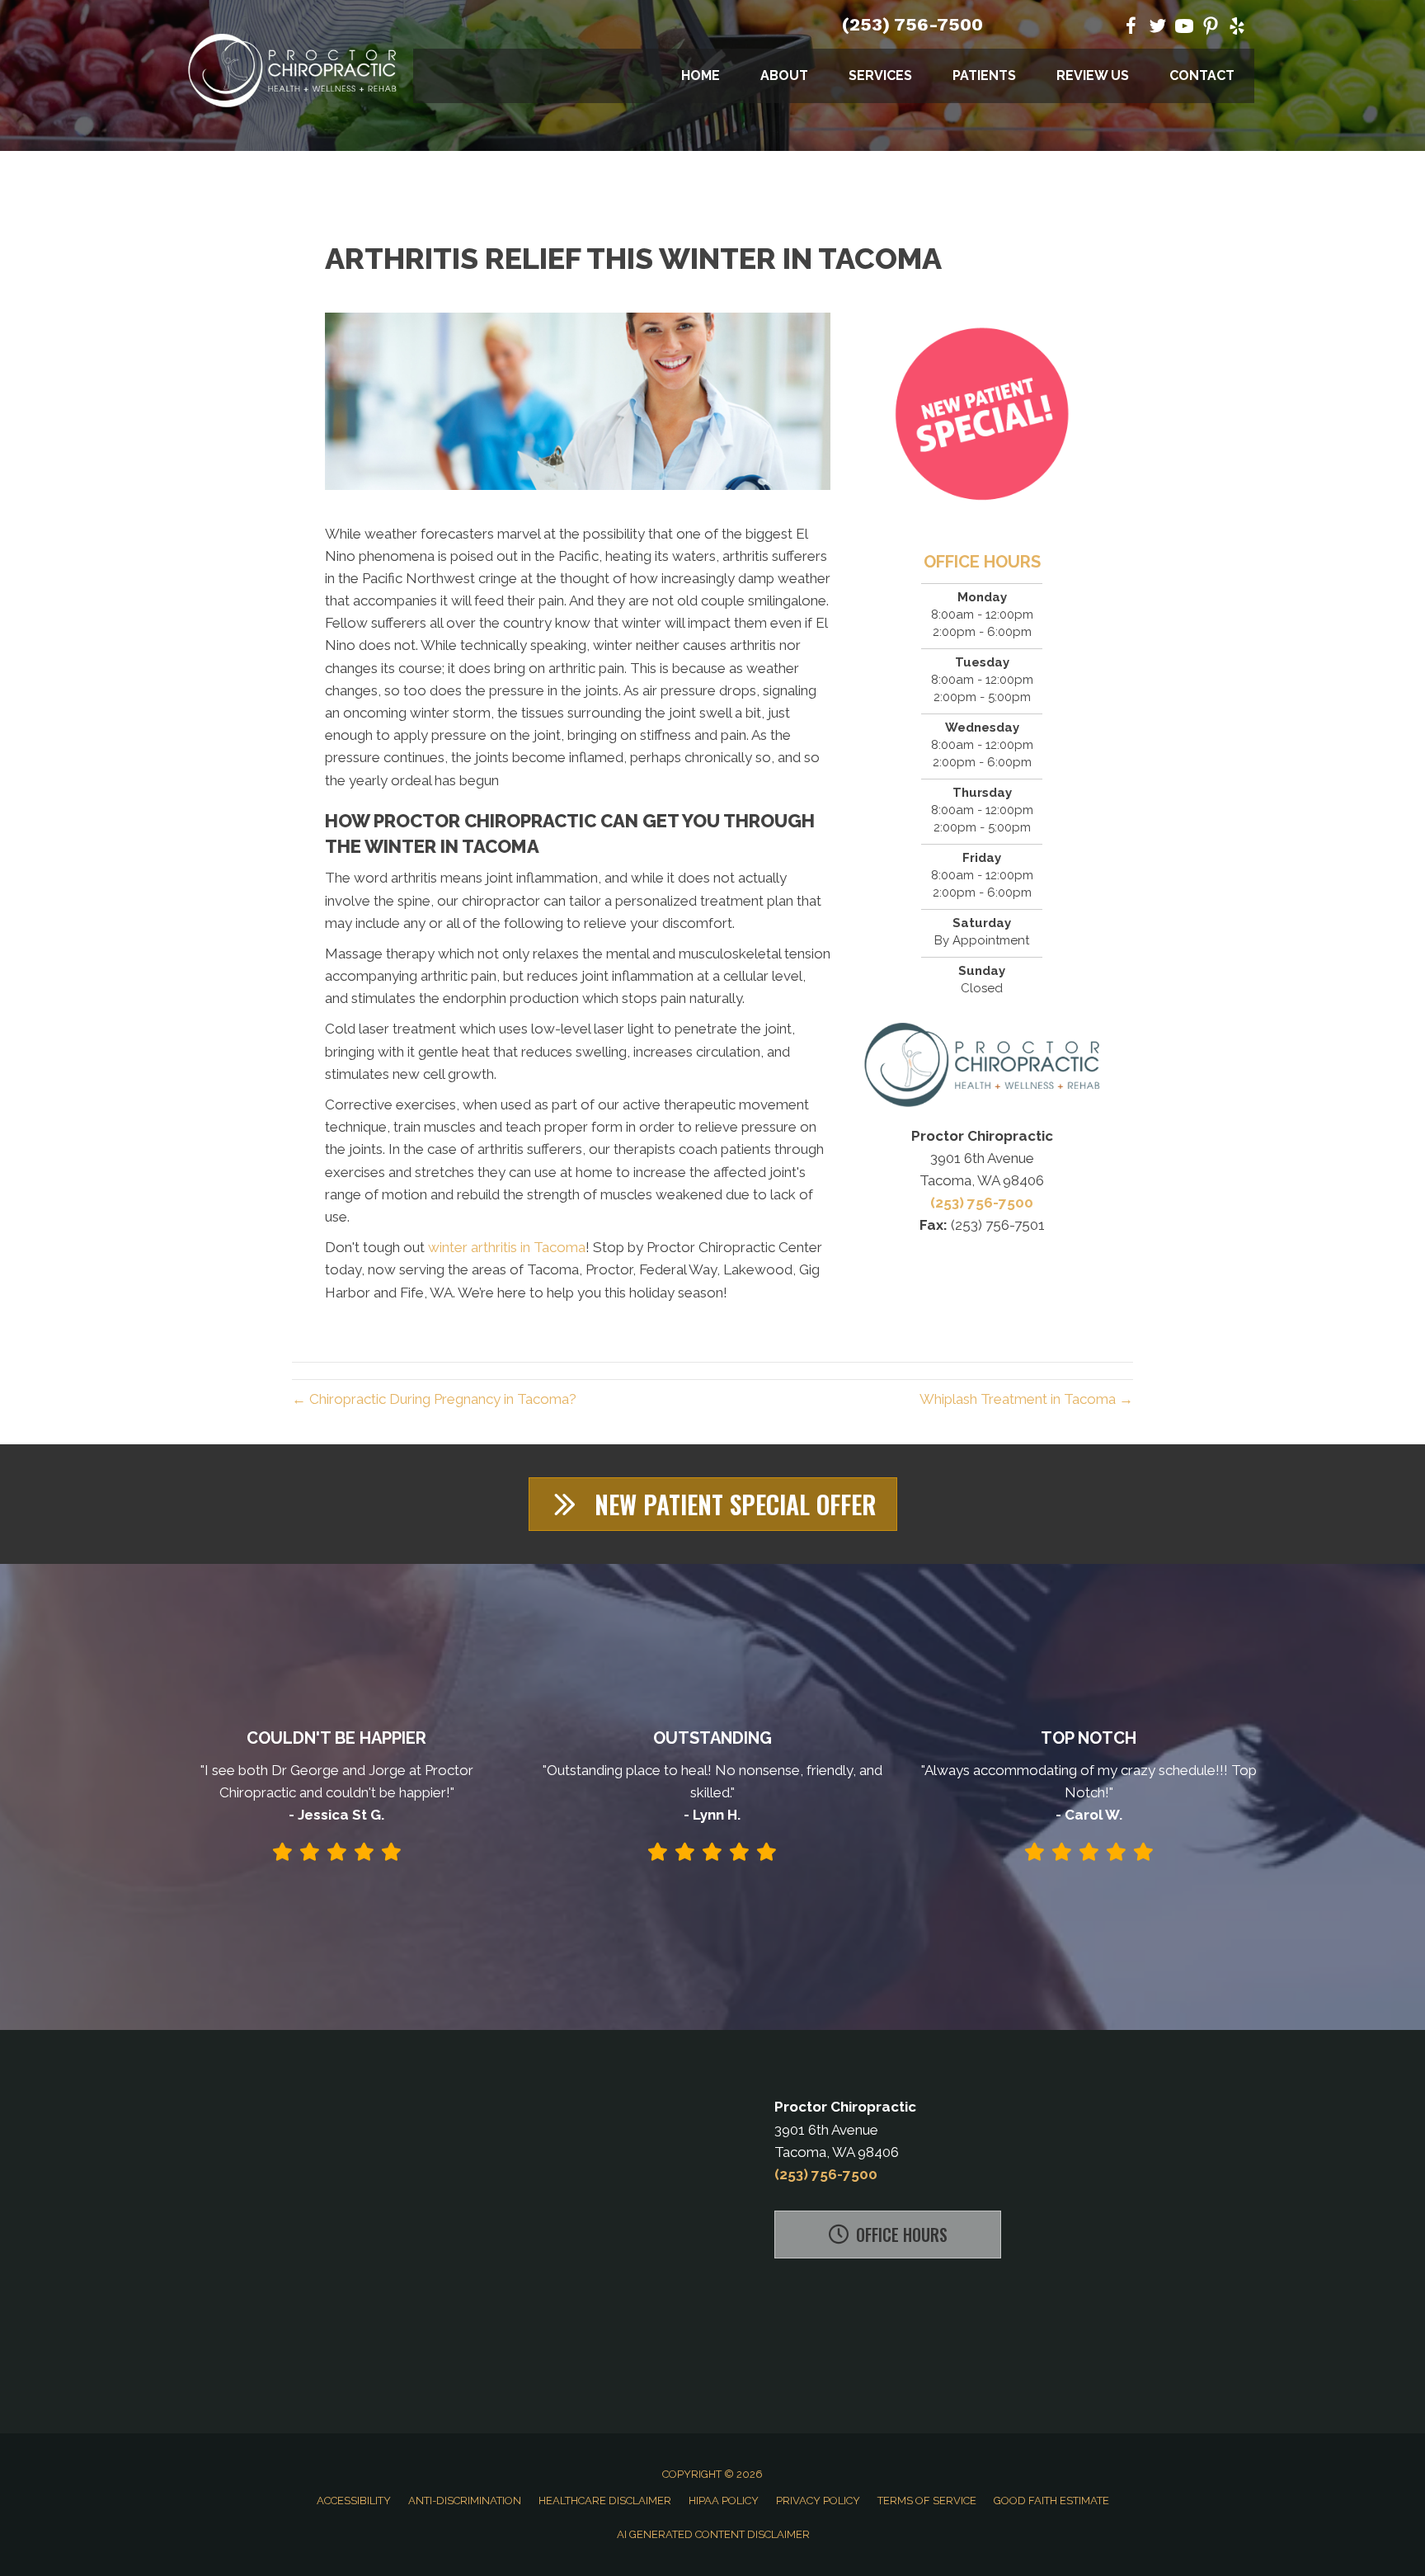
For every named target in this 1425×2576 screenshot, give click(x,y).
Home (701, 75)
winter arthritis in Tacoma (507, 1247)
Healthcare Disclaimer (605, 2501)
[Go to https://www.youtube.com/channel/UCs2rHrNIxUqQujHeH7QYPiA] (1184, 28)
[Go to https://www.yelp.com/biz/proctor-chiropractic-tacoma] (1237, 28)
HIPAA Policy (724, 2501)
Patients (984, 75)
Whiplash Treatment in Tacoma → (1026, 1399)
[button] (713, 1504)
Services (880, 75)
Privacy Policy (818, 2501)
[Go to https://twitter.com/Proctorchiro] (1158, 28)
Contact (1202, 75)
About (784, 75)
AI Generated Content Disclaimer (713, 2534)
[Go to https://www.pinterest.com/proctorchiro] (1211, 28)
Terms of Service (927, 2501)
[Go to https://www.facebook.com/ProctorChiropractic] (1131, 28)
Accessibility (354, 2501)
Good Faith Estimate (1051, 2501)
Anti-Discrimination (465, 2501)
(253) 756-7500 (912, 24)
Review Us (1093, 75)
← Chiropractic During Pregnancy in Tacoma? (434, 1399)
